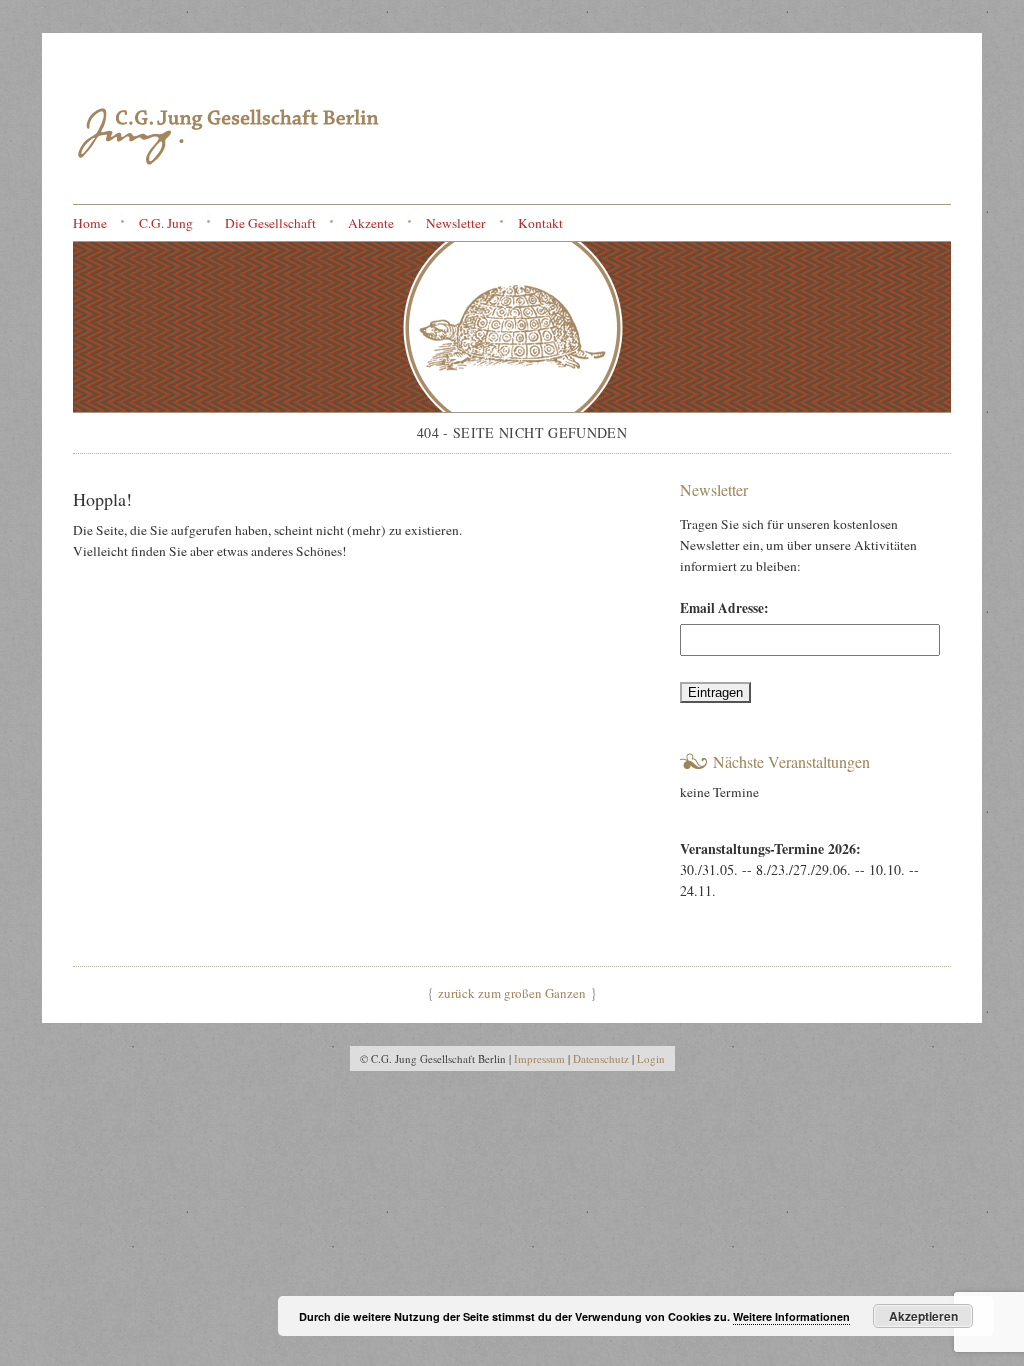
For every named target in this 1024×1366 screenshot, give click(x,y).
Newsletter (456, 223)
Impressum (539, 1058)
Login (651, 1058)
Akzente (371, 223)
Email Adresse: (724, 608)
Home (90, 223)
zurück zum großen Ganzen (512, 993)
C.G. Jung (166, 223)
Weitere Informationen (791, 1316)
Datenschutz (601, 1058)
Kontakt (540, 223)
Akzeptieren (923, 1316)
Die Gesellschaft (270, 223)
